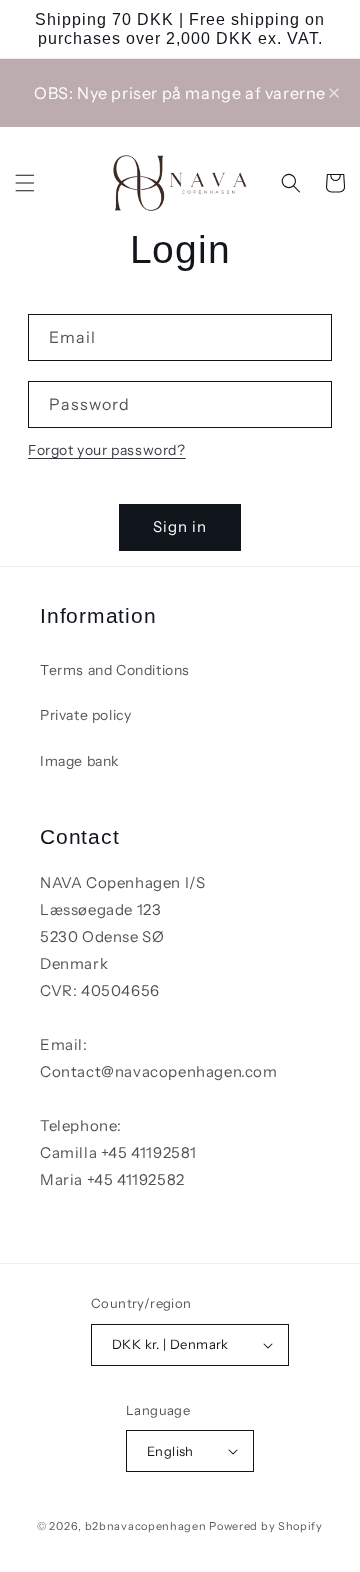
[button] (25, 183)
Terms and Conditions (115, 670)
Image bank (79, 761)
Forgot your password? (107, 450)
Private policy (85, 715)
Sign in (180, 526)
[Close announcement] (334, 93)
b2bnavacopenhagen (146, 1526)
